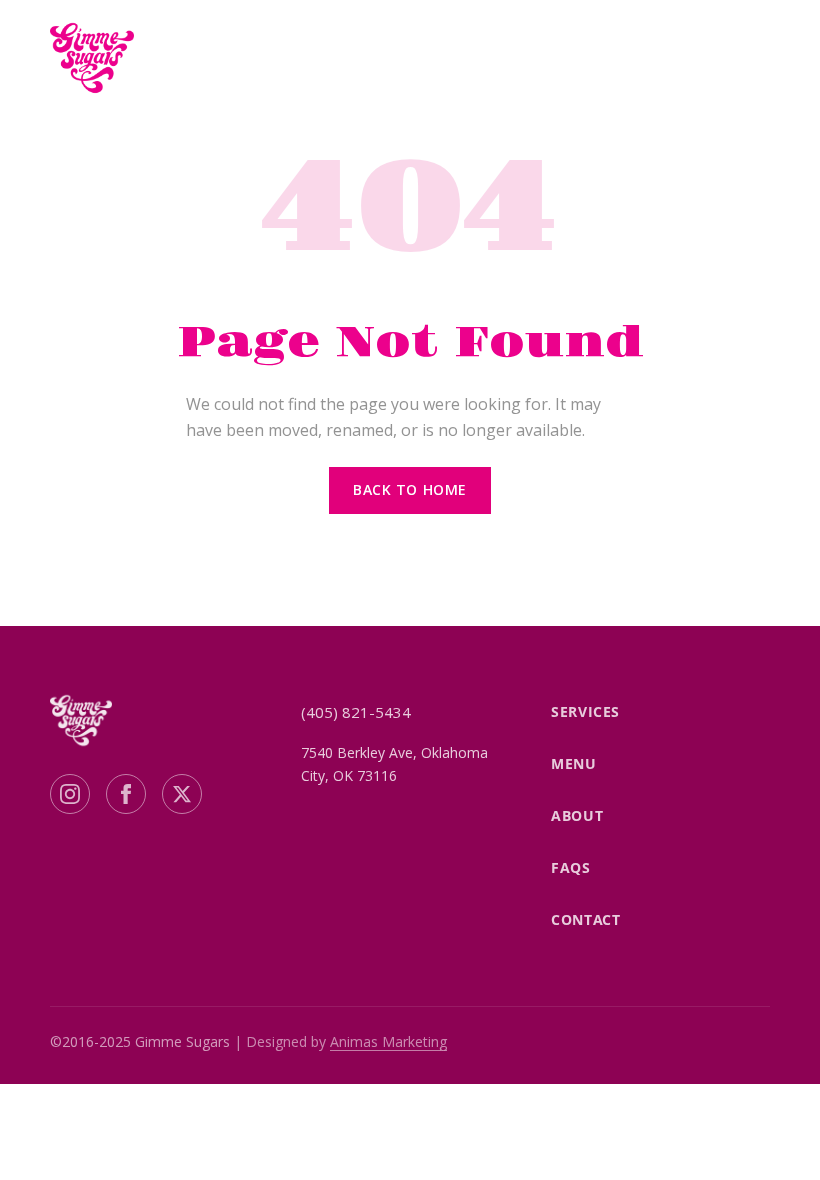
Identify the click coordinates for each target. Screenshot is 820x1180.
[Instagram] (70, 794)
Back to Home (410, 489)
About (577, 815)
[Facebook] (126, 794)
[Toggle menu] (750, 58)
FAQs (570, 867)
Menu (573, 763)
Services (585, 711)
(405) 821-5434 (356, 712)
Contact (585, 919)
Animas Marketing (388, 1041)
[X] (182, 794)
